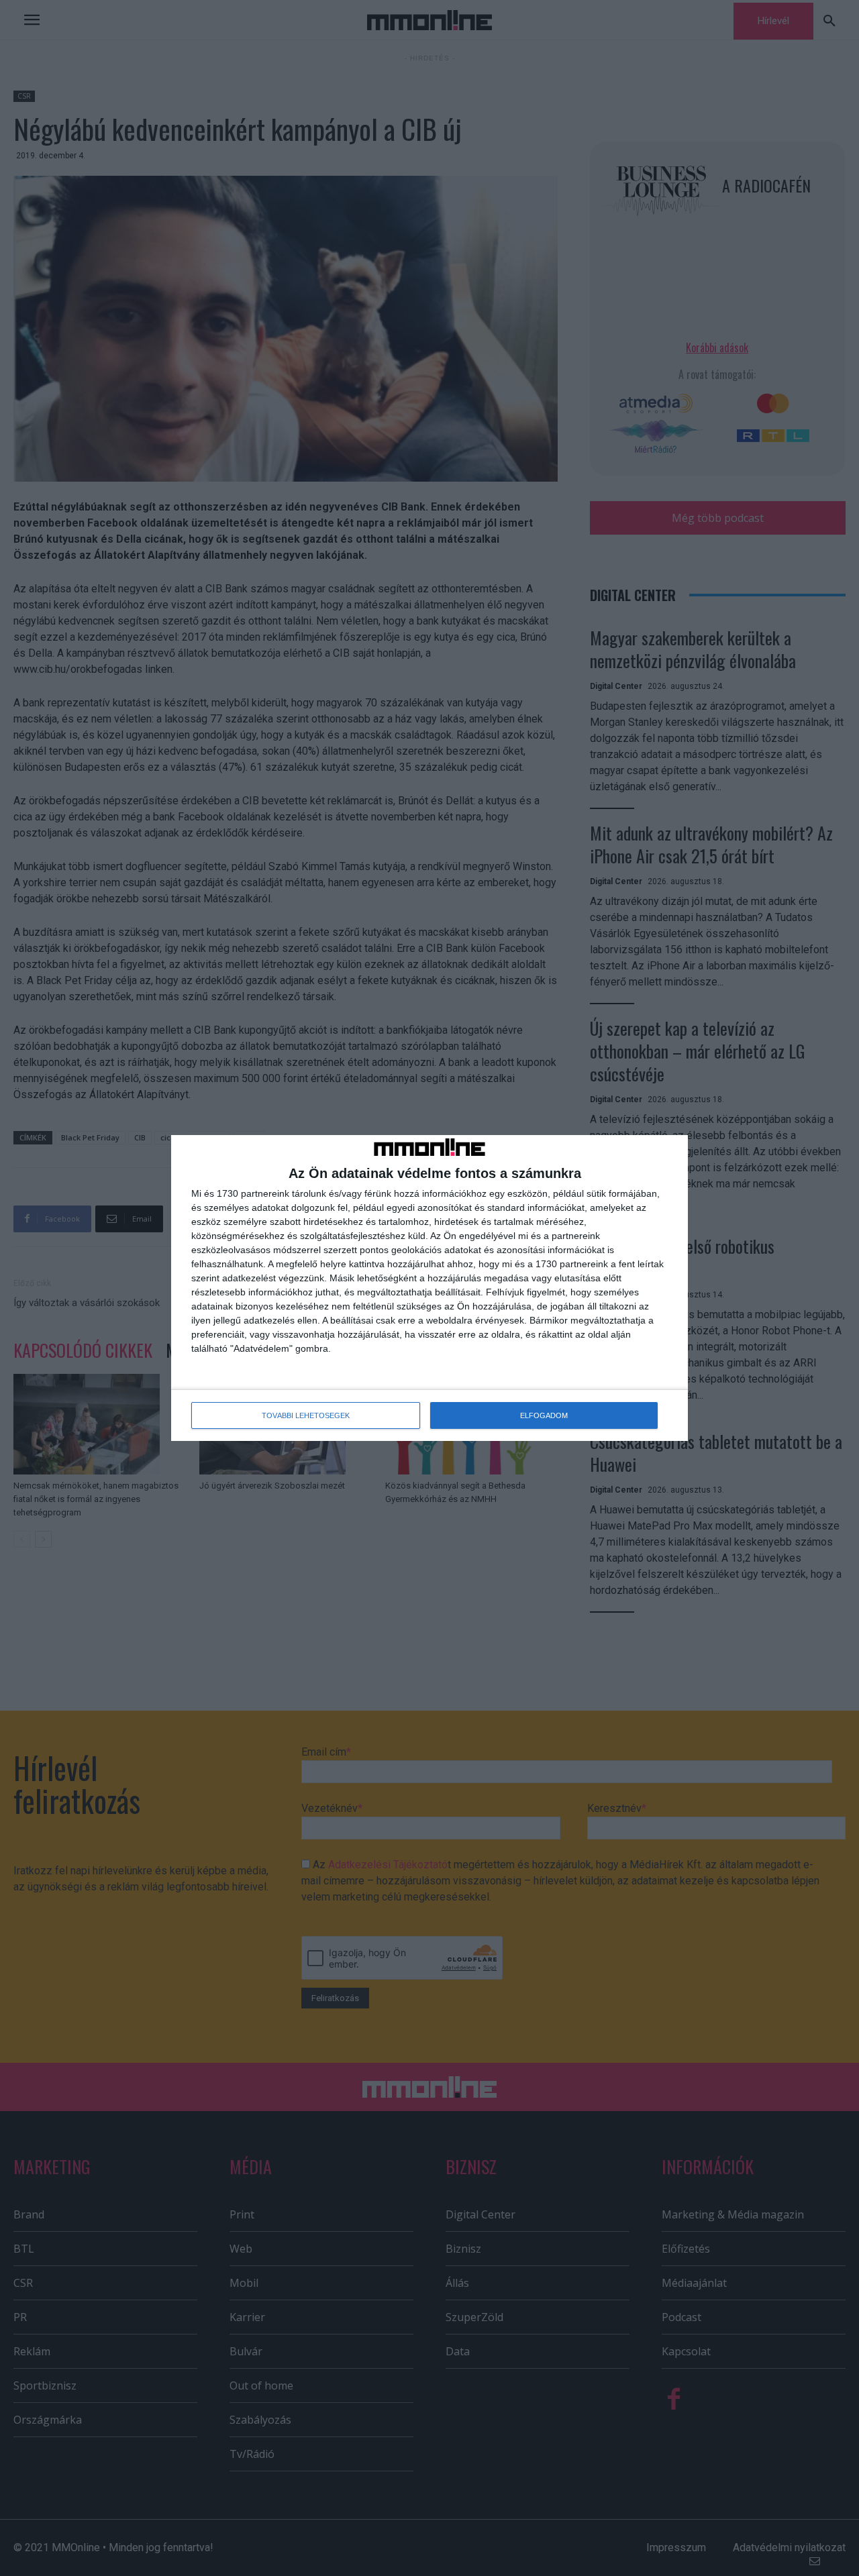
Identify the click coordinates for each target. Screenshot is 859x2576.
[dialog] (429, 1288)
